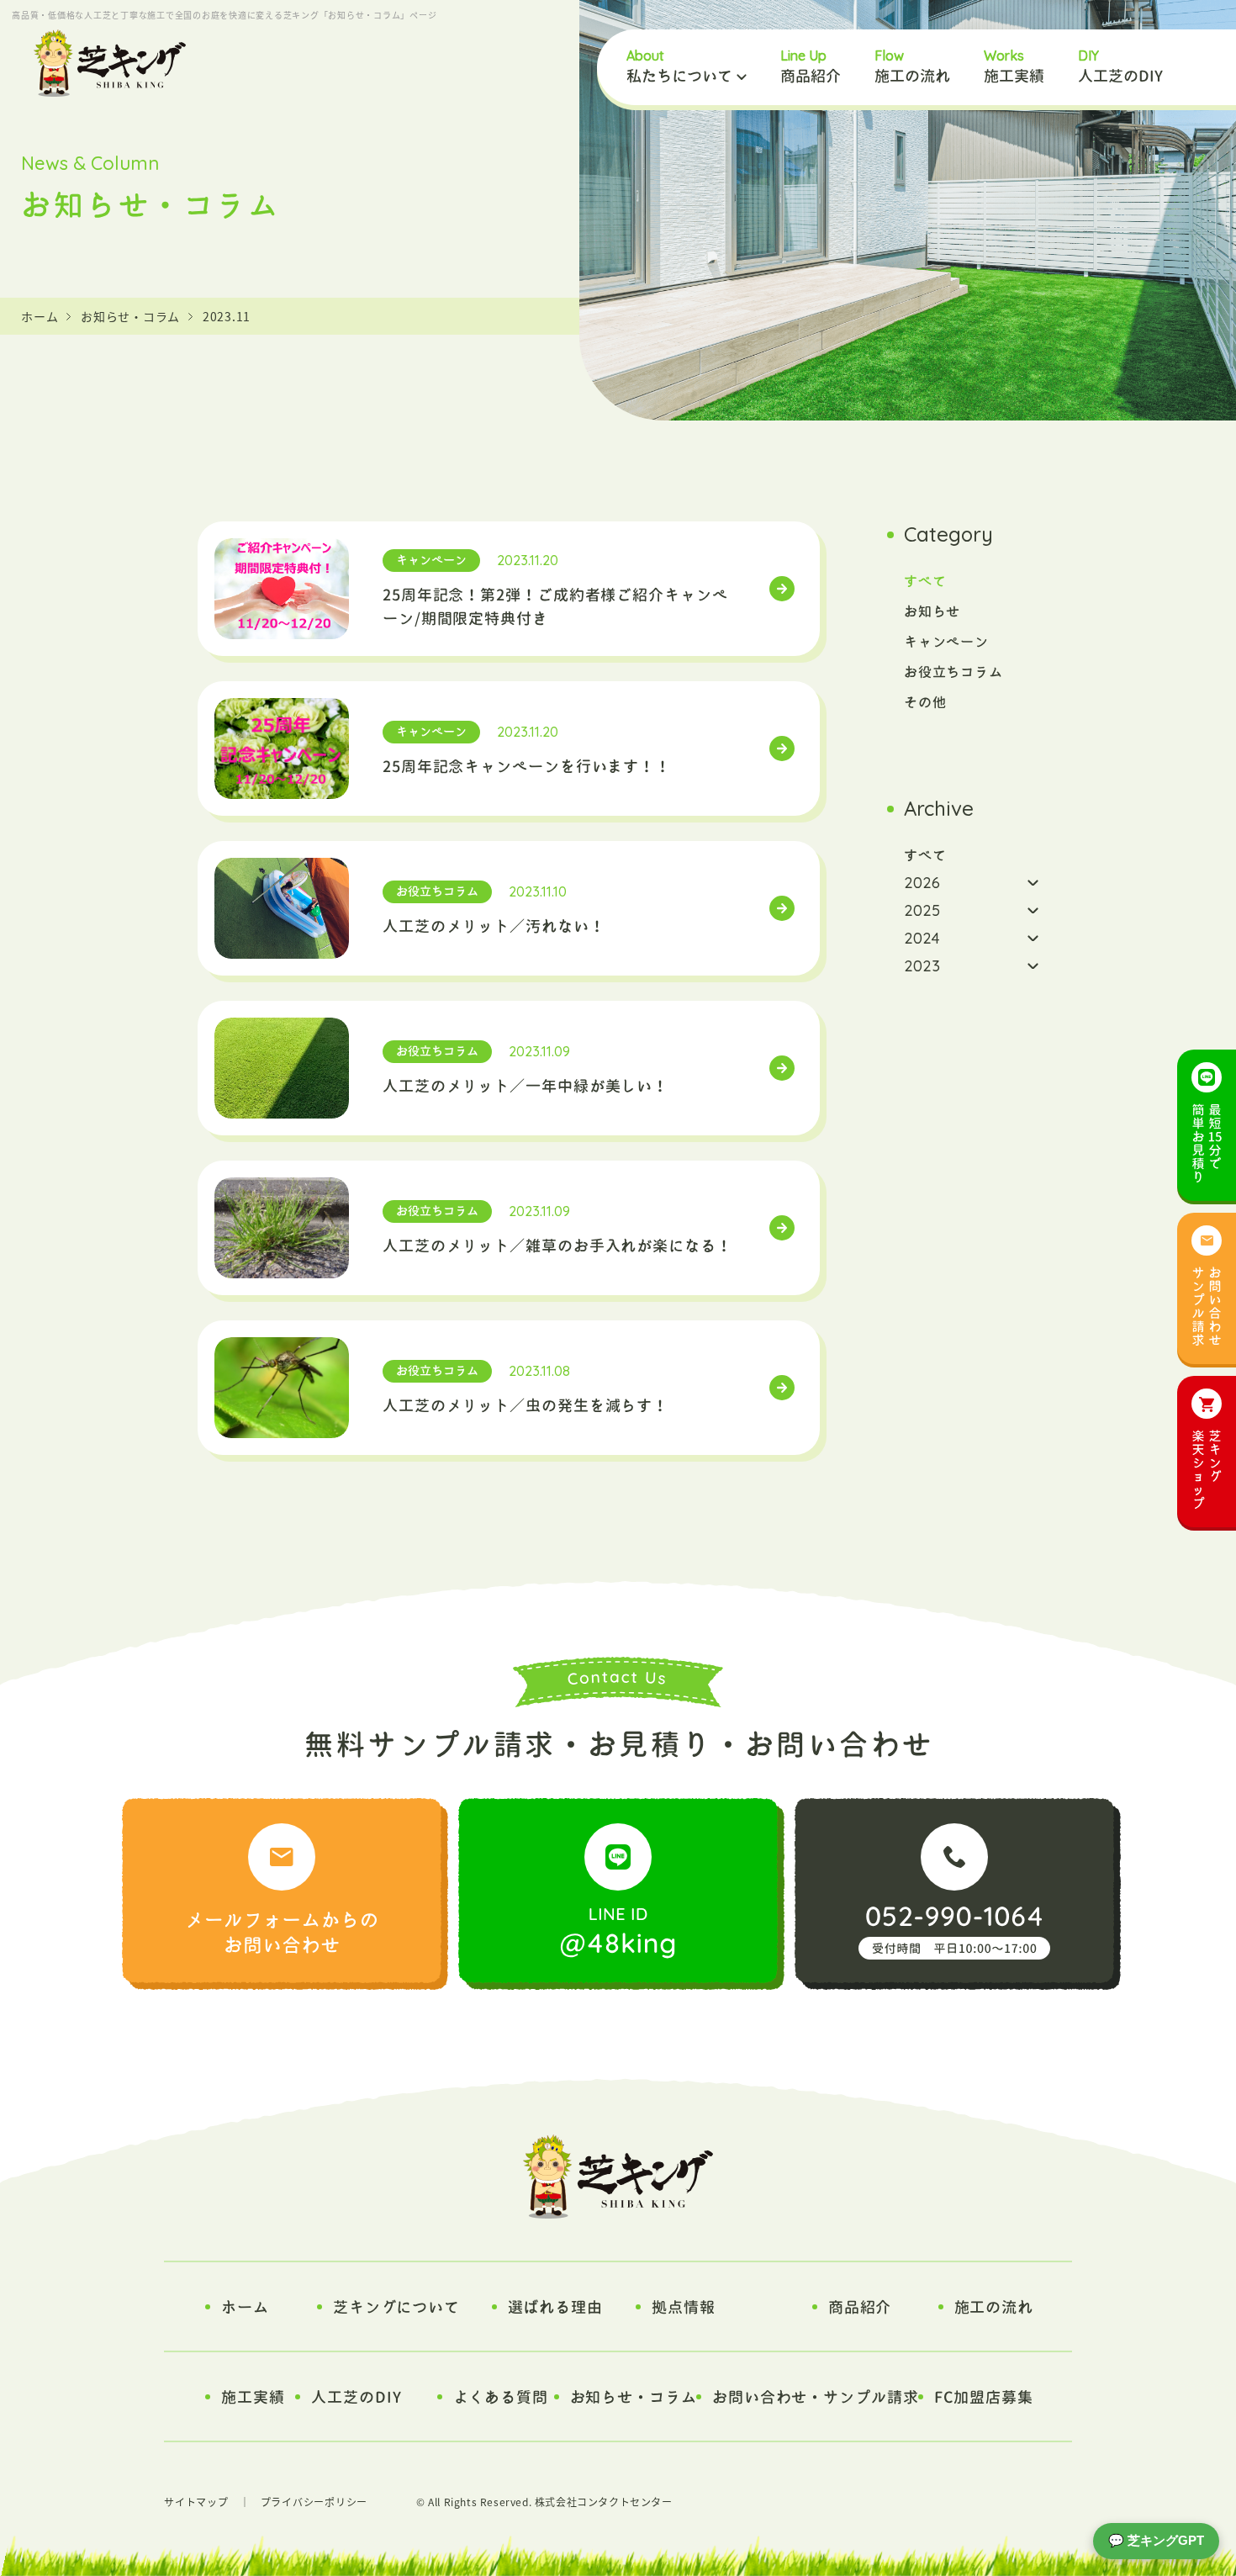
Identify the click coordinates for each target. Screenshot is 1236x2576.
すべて (925, 581)
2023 (922, 966)
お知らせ (932, 611)
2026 (922, 883)
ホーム (40, 316)
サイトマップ (196, 2502)
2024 (922, 938)
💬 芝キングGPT (1156, 2540)
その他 (925, 702)
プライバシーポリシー (314, 2502)
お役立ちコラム (953, 672)
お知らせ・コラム (130, 316)
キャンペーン (946, 642)
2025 (922, 910)
